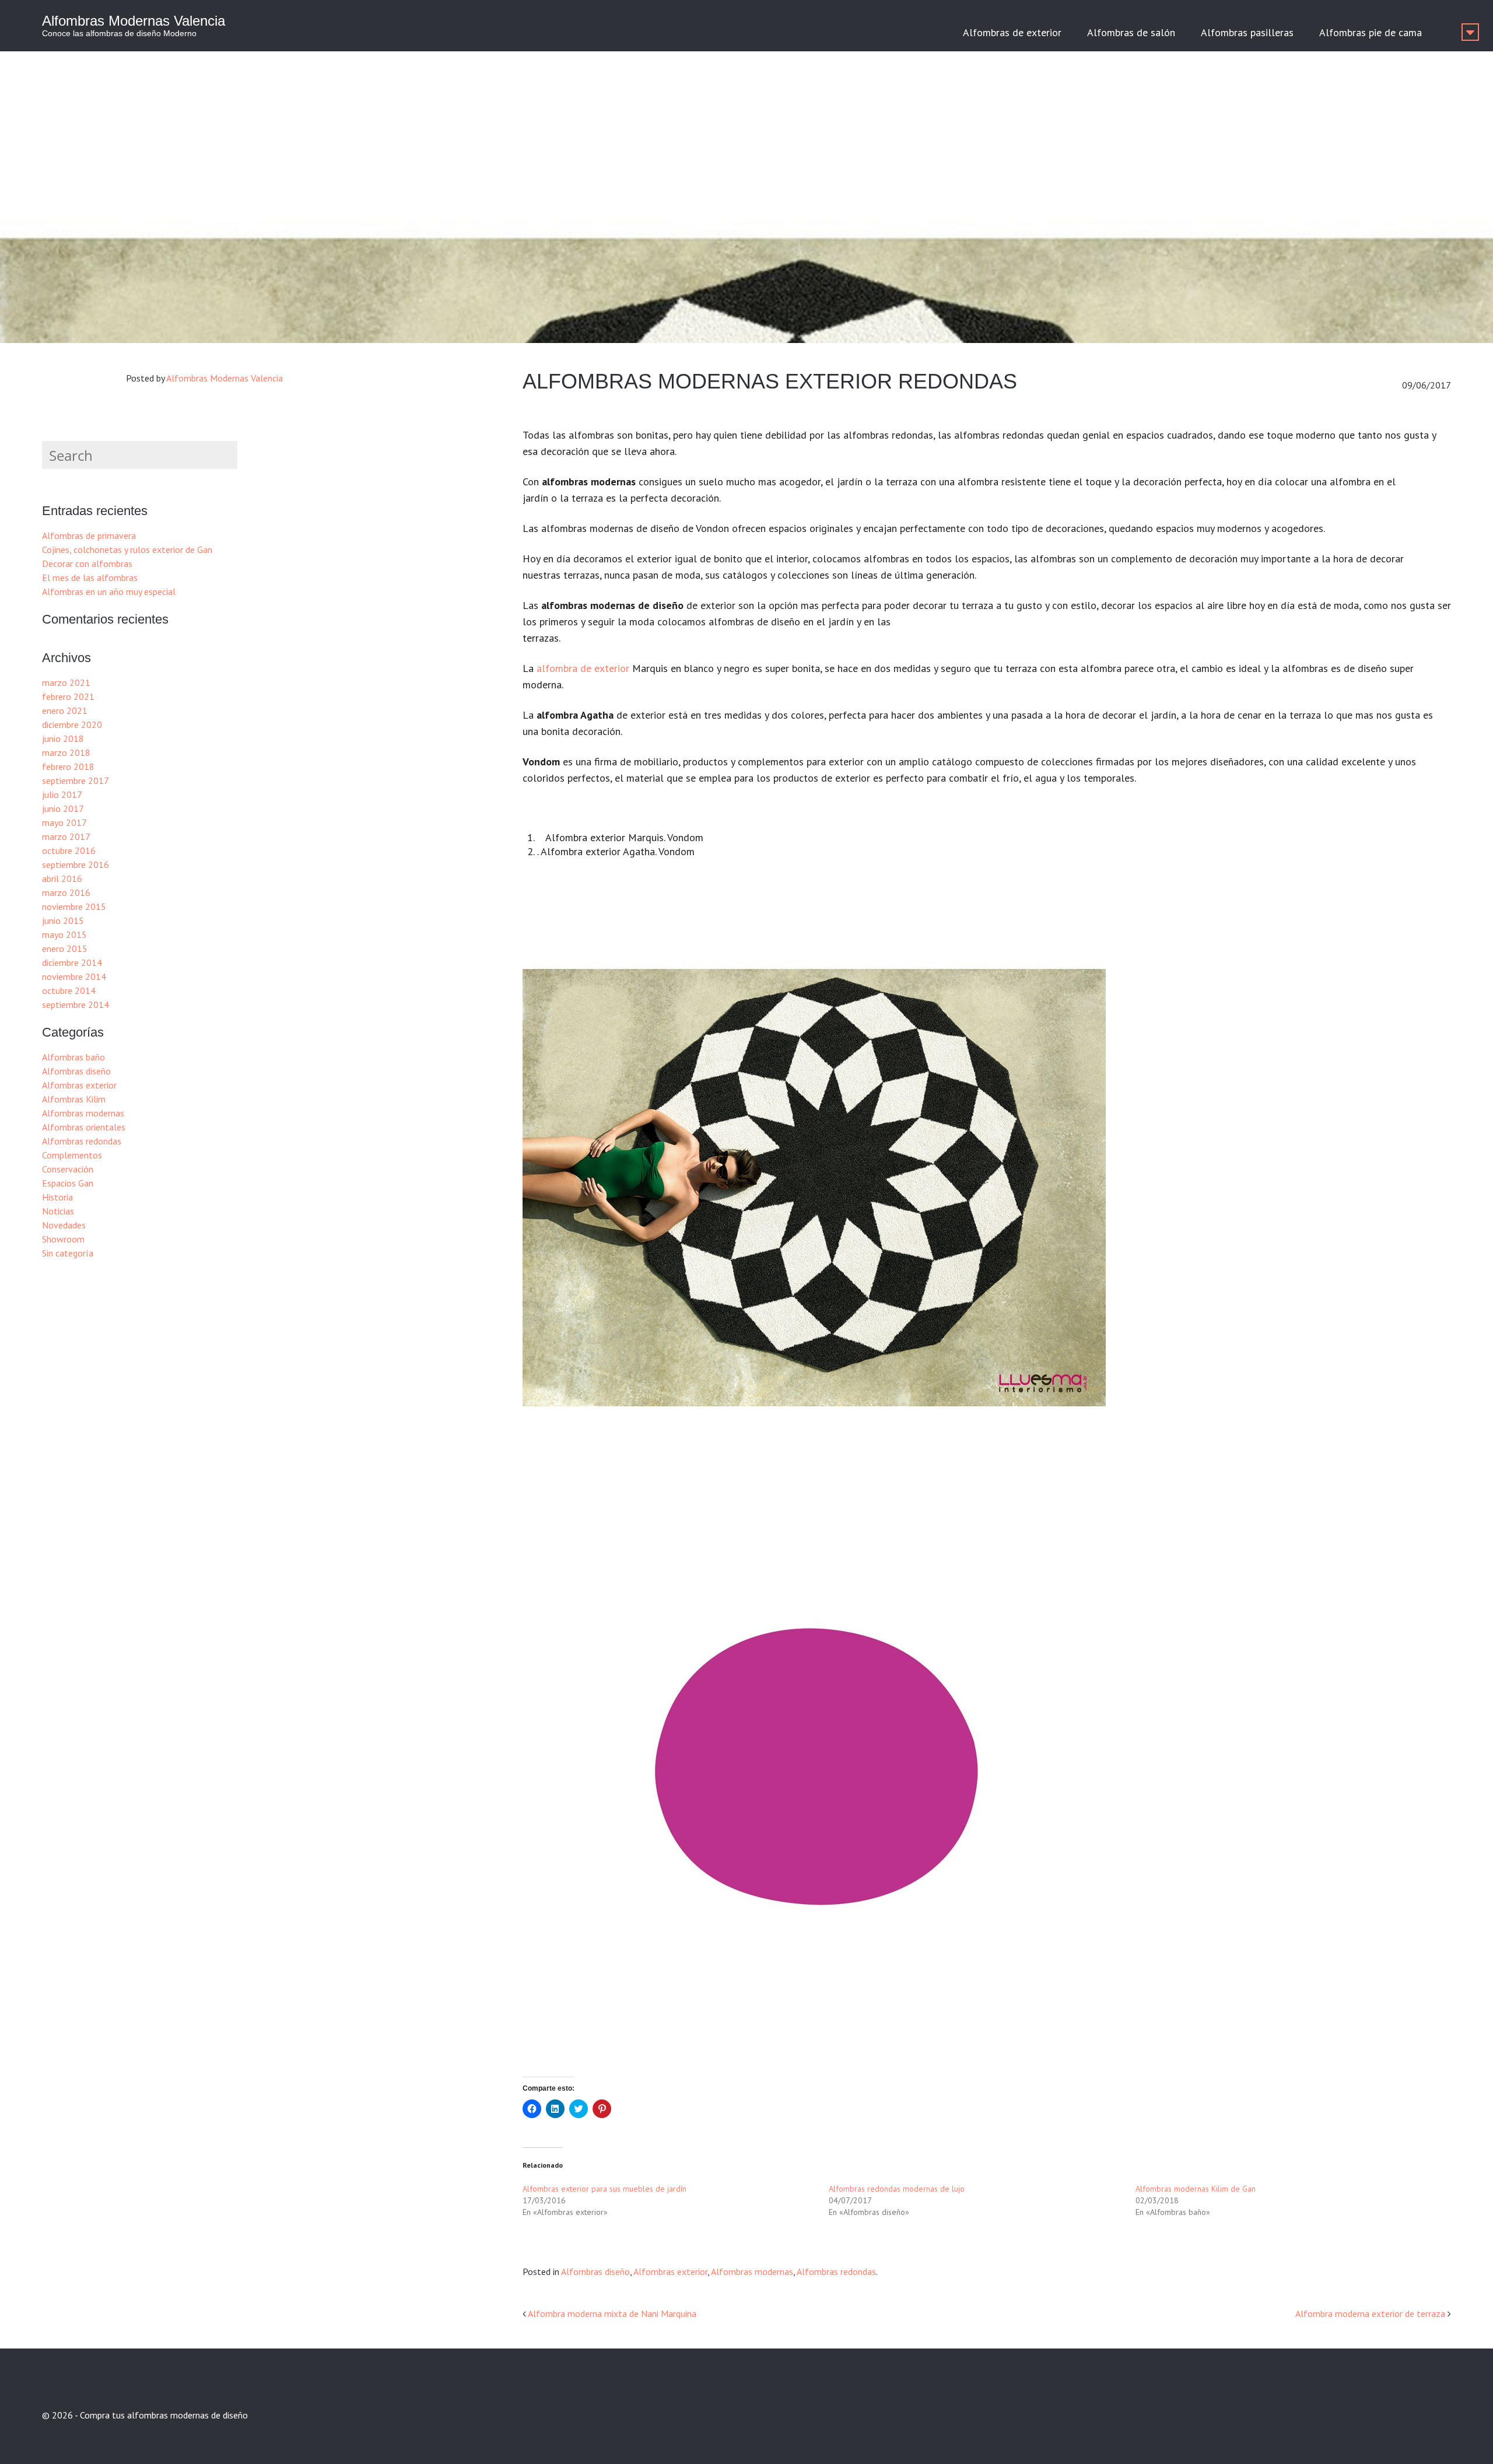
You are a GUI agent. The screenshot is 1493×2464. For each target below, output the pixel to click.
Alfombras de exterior (1012, 32)
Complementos (72, 1155)
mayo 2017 (64, 822)
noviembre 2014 (74, 977)
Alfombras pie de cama (1371, 32)
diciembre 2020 (72, 724)
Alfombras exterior (670, 2271)
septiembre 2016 (76, 864)
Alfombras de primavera (89, 535)
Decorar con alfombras (87, 563)
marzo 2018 (66, 752)
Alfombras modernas (752, 2271)
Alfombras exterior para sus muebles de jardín (604, 2189)
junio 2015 (63, 921)
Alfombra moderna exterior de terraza (1370, 2313)
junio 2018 (63, 738)
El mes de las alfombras (90, 577)
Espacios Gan (68, 1183)
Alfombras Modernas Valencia (134, 21)
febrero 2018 (68, 766)
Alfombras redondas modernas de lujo (897, 2189)
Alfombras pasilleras (1247, 32)
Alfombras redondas (836, 2271)
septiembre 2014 (76, 1005)
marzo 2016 (66, 892)
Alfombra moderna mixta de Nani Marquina (612, 2313)
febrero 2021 (68, 696)
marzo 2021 (66, 682)
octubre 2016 (69, 850)
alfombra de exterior (583, 668)
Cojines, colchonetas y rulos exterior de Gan (127, 549)
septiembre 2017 (76, 780)
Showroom (63, 1239)
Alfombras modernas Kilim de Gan (1196, 2189)
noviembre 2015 (74, 907)
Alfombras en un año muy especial (109, 591)
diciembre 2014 (72, 963)
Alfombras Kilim (74, 1099)
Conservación (68, 1169)
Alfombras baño (73, 1057)
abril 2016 (62, 878)
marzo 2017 (66, 836)
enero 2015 (65, 949)
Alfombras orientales (84, 1127)
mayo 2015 (64, 935)
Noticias (58, 1211)
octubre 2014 (69, 991)
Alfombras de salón (1131, 32)
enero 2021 (65, 710)
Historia (57, 1197)
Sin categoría (68, 1253)
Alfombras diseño (595, 2271)
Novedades (64, 1225)
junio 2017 (63, 808)
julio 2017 (62, 794)
